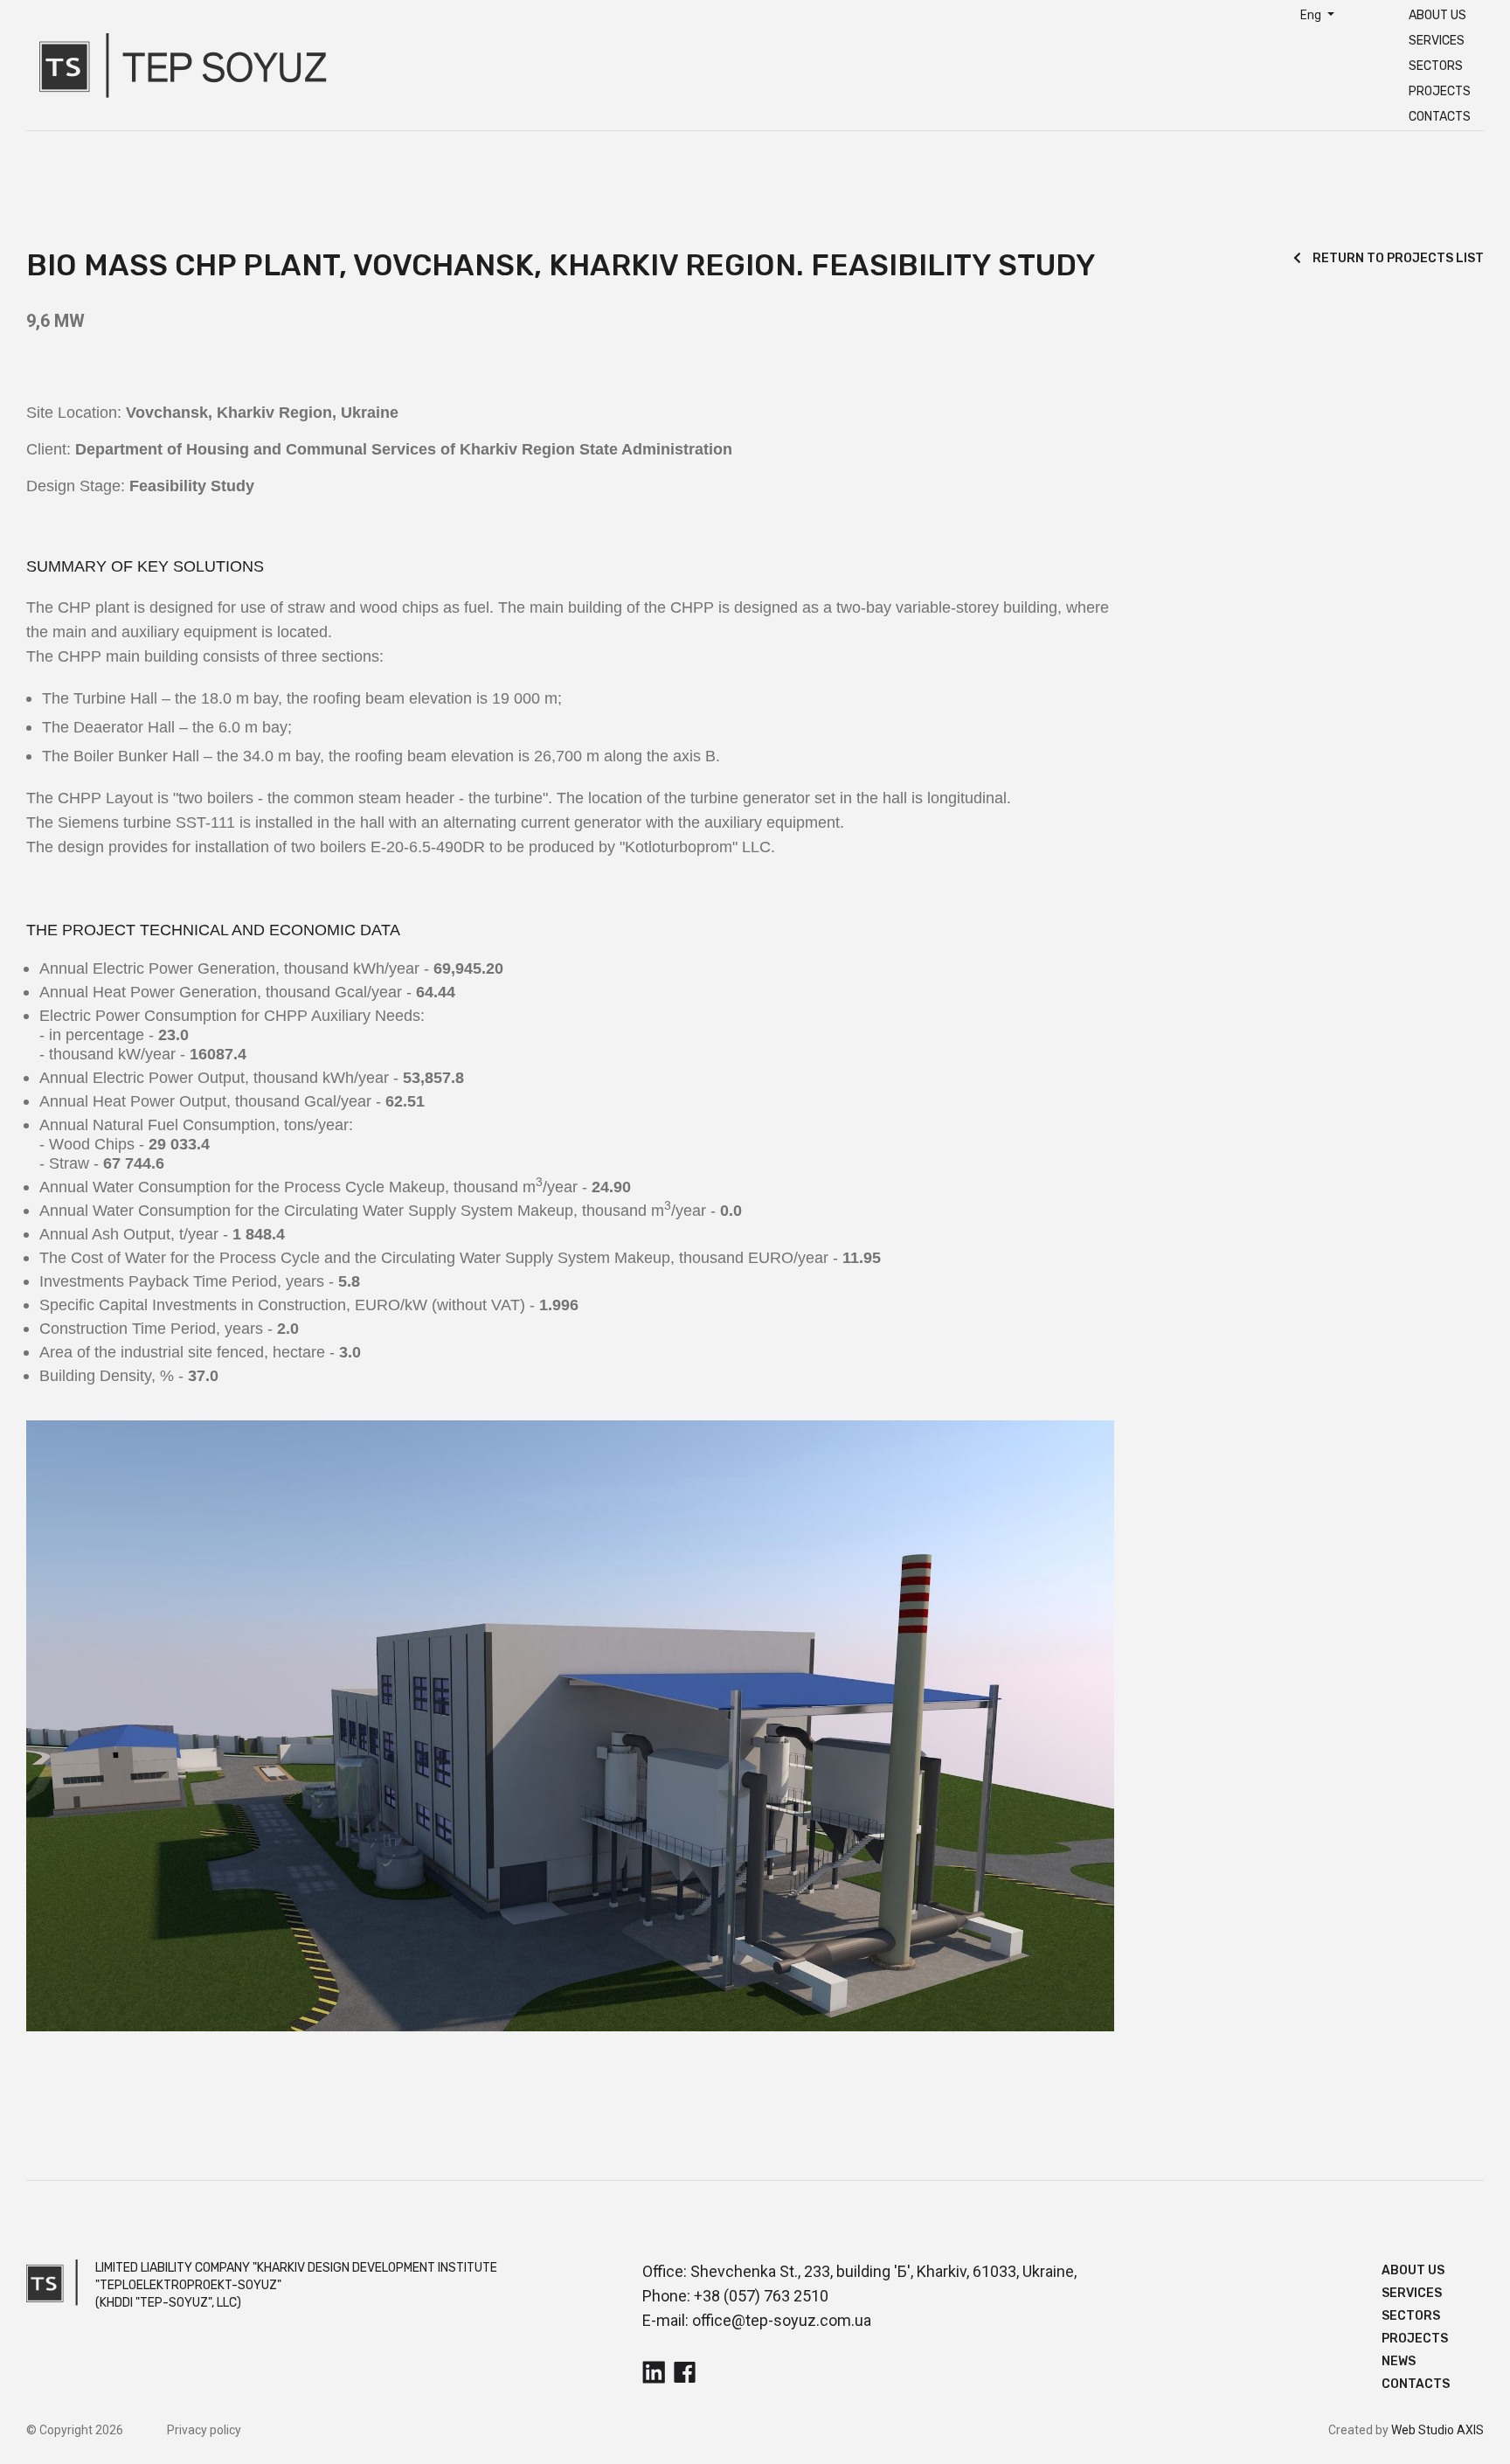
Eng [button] (1312, 15)
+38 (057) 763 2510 (761, 2296)
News (1399, 2361)
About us (1437, 15)
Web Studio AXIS (1437, 2430)
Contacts (1440, 117)
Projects (1440, 91)
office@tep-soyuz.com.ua (782, 2320)
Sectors (1436, 66)
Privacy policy (204, 2430)
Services (1437, 41)
